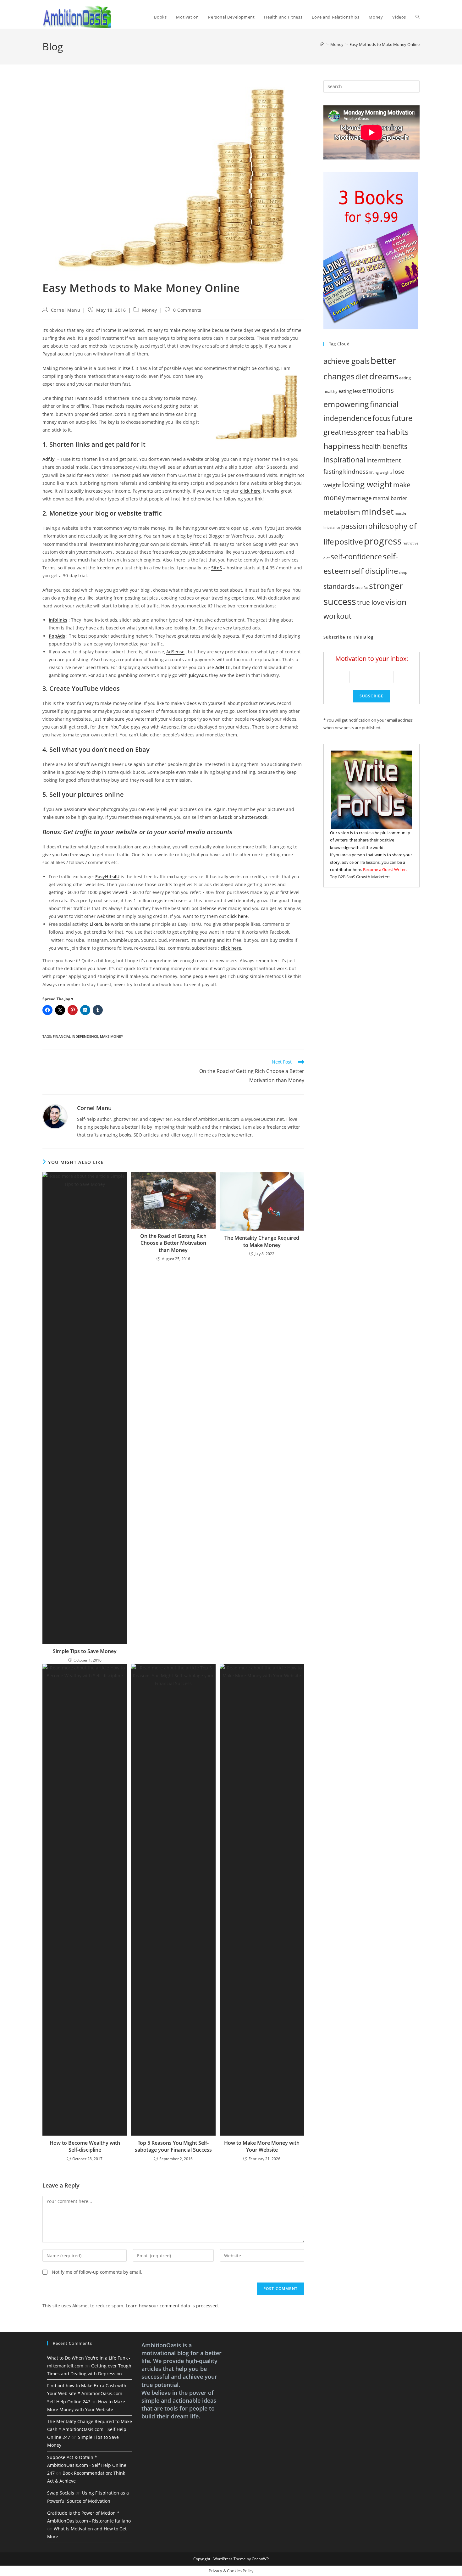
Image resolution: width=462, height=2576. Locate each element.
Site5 (217, 568)
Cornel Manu (66, 310)
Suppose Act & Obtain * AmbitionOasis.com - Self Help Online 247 (87, 2465)
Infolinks (58, 620)
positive (349, 541)
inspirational (344, 460)
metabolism (342, 512)
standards (339, 586)
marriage (359, 498)
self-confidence (356, 556)
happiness (342, 446)
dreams (384, 376)
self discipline (375, 571)
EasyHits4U (107, 877)
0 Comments (187, 310)
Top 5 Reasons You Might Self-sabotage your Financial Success (173, 2146)
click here (250, 491)
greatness (340, 432)
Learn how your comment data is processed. (172, 2306)
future (402, 418)
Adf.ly (49, 459)
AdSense (175, 652)
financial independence (75, 1036)
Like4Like (100, 924)
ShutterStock (253, 817)
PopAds (57, 636)
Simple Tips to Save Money (85, 1651)
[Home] (322, 44)
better (383, 360)
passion (354, 526)
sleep (403, 573)
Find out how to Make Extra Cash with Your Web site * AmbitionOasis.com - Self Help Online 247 (87, 2393)
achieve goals (346, 361)
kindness (356, 471)
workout (337, 616)
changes (339, 376)
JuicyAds (198, 675)
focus (382, 418)
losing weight (367, 484)
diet (362, 377)
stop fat (362, 588)
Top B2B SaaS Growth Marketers (360, 877)
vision (396, 602)
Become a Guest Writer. (385, 869)
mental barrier (390, 498)
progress (383, 541)
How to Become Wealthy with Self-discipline (85, 2146)
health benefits (384, 446)
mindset (377, 511)
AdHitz (223, 667)
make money (112, 1036)
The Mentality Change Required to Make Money (262, 1241)
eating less (350, 391)
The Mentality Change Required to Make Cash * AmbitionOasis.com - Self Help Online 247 (90, 2429)
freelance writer (235, 1135)
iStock (226, 817)
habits (397, 432)
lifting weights (381, 472)
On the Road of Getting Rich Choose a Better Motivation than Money (173, 1243)
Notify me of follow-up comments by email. (97, 2272)
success (340, 601)
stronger (386, 586)
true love (371, 602)
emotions (378, 390)
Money (150, 310)
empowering (346, 404)
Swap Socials (61, 2493)
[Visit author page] (55, 1116)
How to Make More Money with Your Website (262, 2146)
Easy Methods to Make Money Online (385, 44)
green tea (372, 432)
